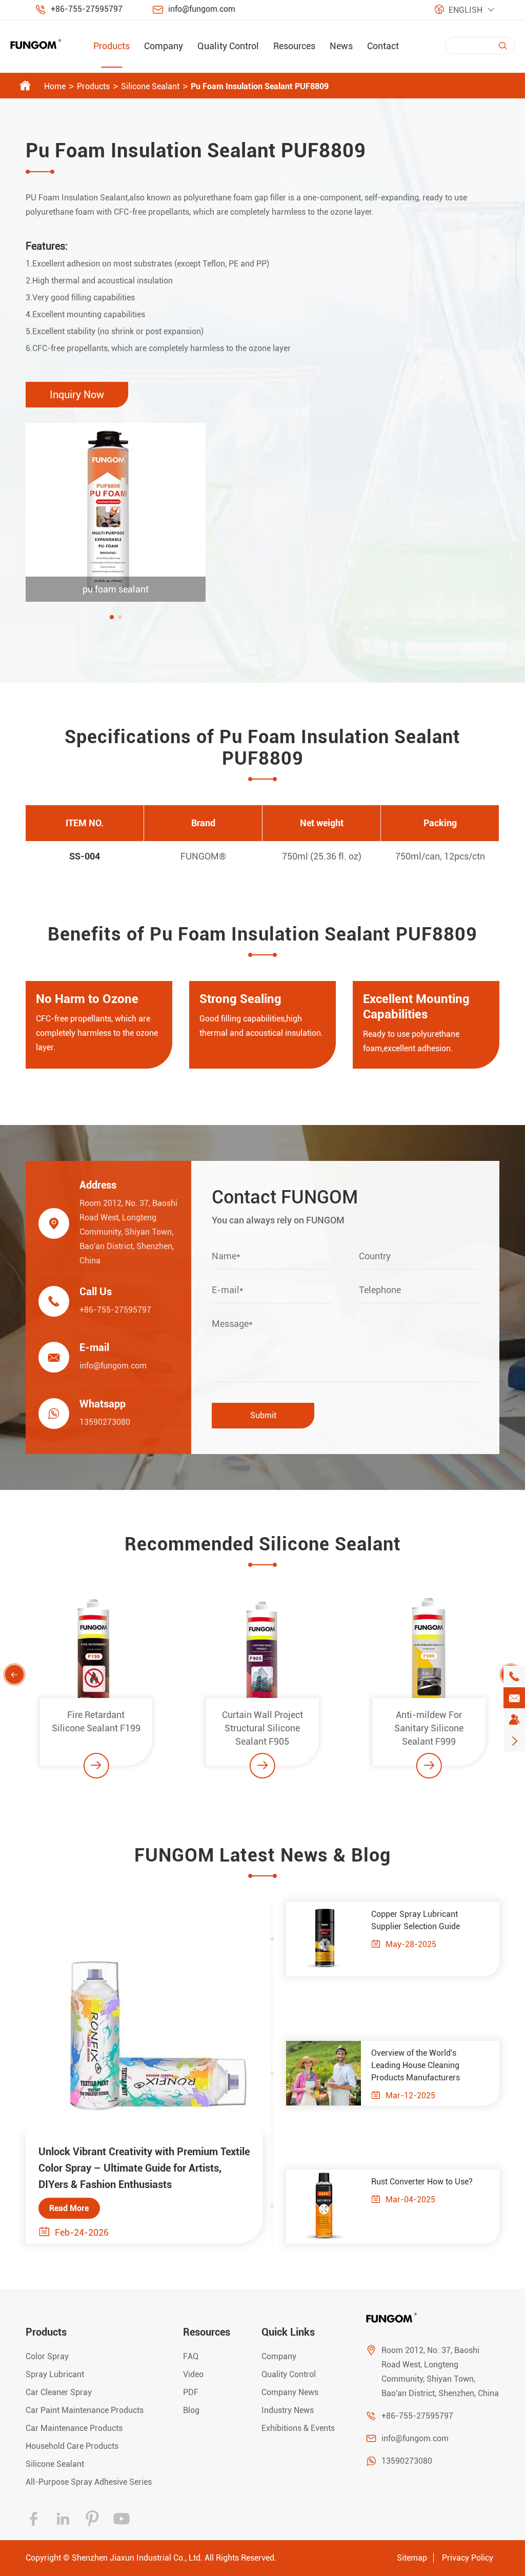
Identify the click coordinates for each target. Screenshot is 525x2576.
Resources (294, 46)
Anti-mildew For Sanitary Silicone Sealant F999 (429, 1728)
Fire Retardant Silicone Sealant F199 (96, 1721)
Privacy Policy (468, 2558)
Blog (191, 2410)
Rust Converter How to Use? (422, 2182)
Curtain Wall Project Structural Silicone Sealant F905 (262, 1728)
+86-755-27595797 (87, 9)
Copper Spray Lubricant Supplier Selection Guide (416, 1920)
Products (112, 46)
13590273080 (105, 1422)
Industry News (288, 2410)
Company (164, 46)
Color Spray (47, 2356)
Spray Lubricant (55, 2374)
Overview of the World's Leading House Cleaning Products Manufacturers (416, 2065)
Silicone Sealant (150, 86)
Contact (383, 46)
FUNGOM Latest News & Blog (262, 1855)
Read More (69, 2208)
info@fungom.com (202, 9)
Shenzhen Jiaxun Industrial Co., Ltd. (137, 2558)
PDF (191, 2392)
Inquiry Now (77, 395)
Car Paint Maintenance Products (85, 2410)
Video (193, 2374)
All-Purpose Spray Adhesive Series (89, 2482)
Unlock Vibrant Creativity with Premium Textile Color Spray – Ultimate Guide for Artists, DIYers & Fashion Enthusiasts (144, 2168)
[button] (112, 617)
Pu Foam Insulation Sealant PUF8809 (260, 86)
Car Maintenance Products (74, 2428)
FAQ (191, 2356)
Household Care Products (72, 2446)
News (341, 46)
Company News (290, 2392)
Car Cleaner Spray (59, 2392)
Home (55, 86)
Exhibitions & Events (298, 2428)
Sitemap (412, 2558)
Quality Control (228, 46)
